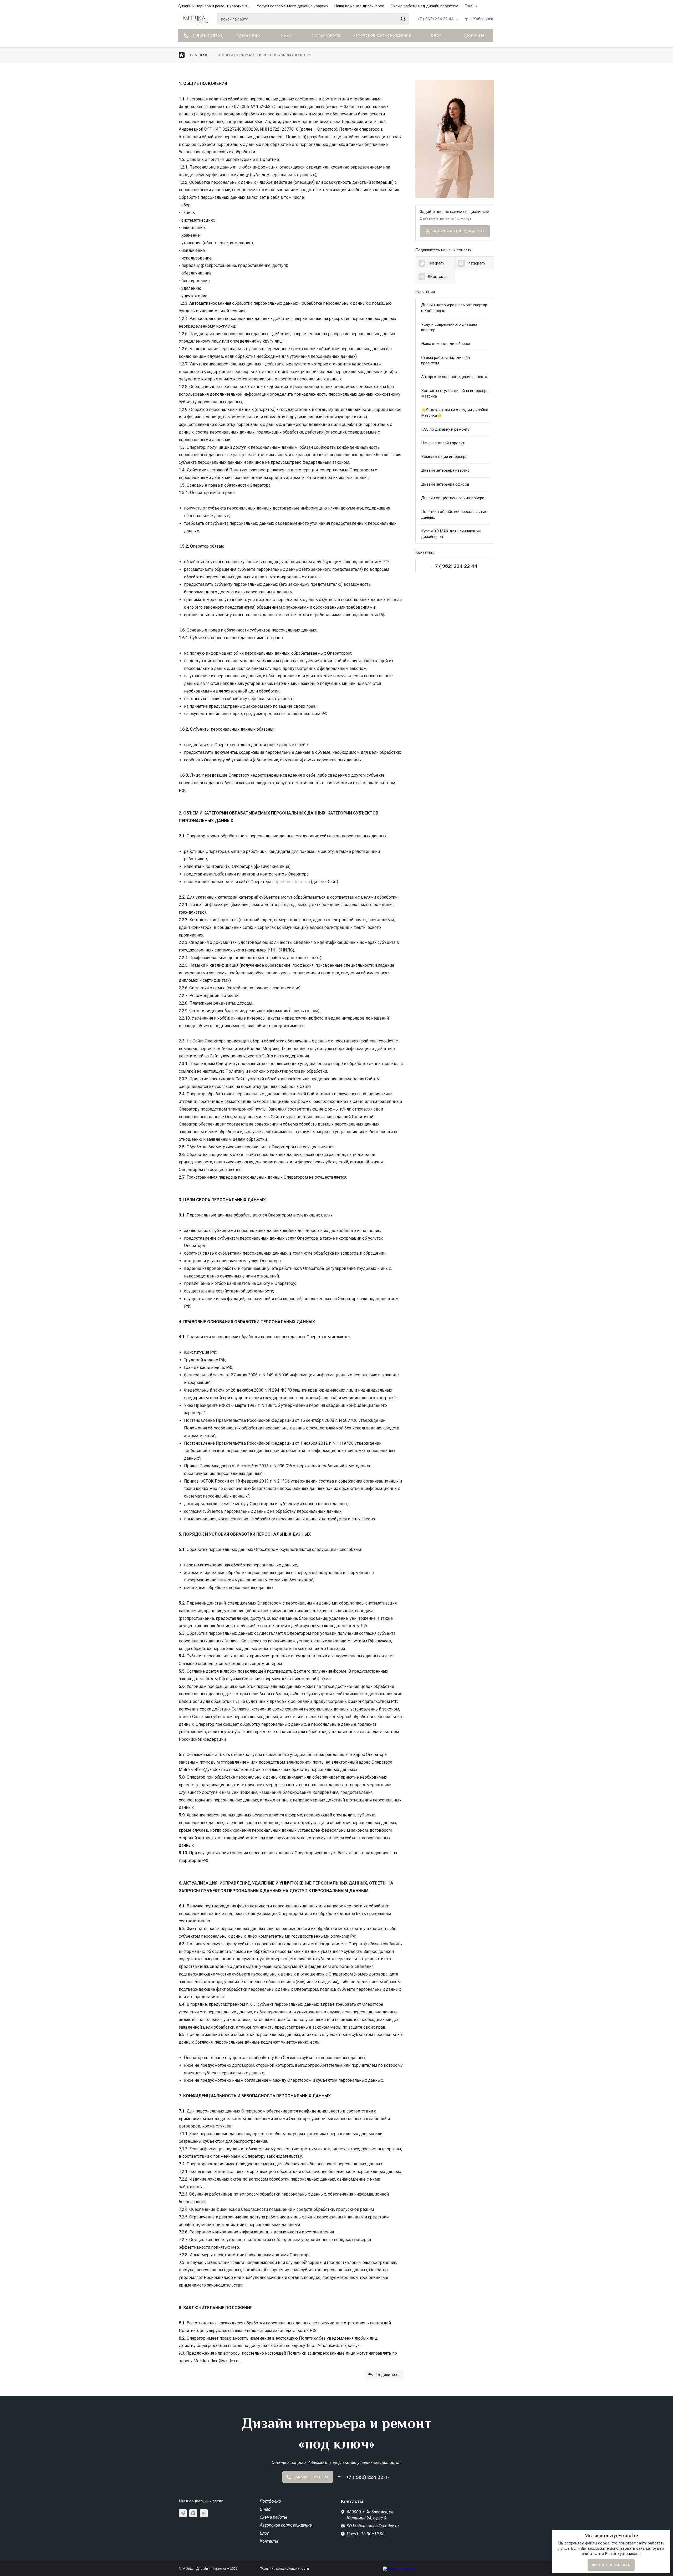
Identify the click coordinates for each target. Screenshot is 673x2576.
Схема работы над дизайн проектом (424, 6)
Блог (436, 35)
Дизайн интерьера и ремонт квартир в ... (214, 6)
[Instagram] (193, 2513)
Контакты (474, 35)
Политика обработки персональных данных (454, 514)
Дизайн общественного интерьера (453, 498)
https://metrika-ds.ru (291, 882)
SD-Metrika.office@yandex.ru (373, 2526)
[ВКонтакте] (204, 2513)
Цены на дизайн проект (443, 443)
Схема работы (326, 35)
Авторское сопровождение (382, 35)
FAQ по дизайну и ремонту (445, 429)
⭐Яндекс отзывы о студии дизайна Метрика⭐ (455, 413)
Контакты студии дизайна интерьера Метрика (455, 393)
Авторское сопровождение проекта (454, 377)
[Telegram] (183, 2513)
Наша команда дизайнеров (359, 6)
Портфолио (248, 35)
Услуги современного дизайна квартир (292, 6)
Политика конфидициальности (284, 2569)
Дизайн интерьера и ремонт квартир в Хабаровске (454, 308)
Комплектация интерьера (444, 457)
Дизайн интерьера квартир (445, 470)
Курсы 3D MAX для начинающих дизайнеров (451, 534)
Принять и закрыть (611, 2565)
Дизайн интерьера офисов (445, 484)
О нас (286, 35)
